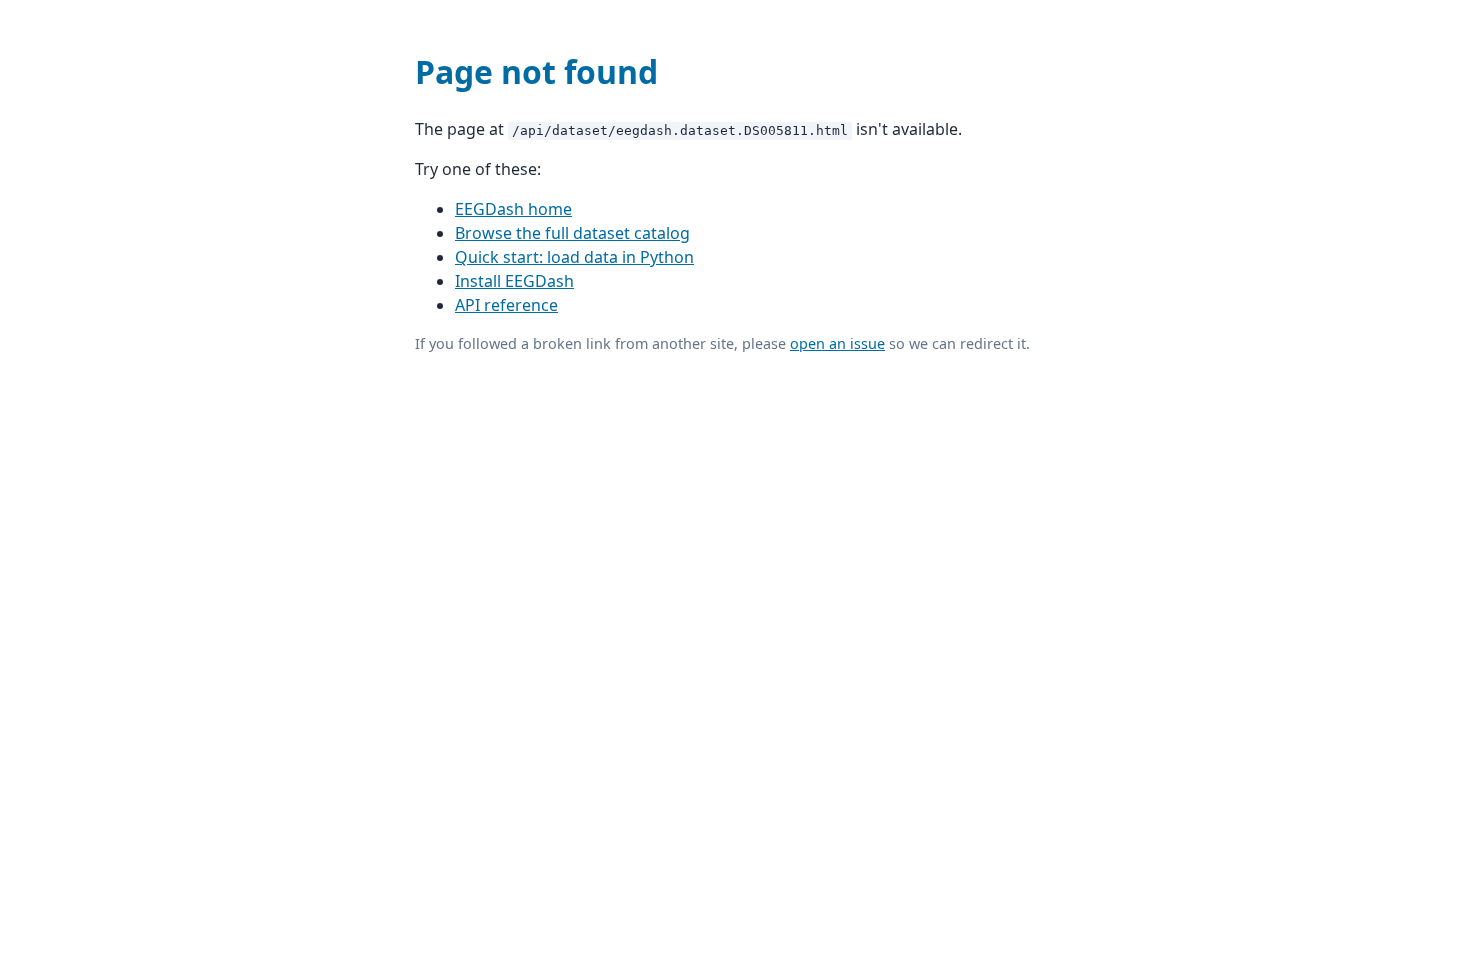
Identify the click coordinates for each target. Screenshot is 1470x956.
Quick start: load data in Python (574, 257)
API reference (506, 305)
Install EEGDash (514, 281)
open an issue (837, 343)
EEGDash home (513, 209)
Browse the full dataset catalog (572, 233)
